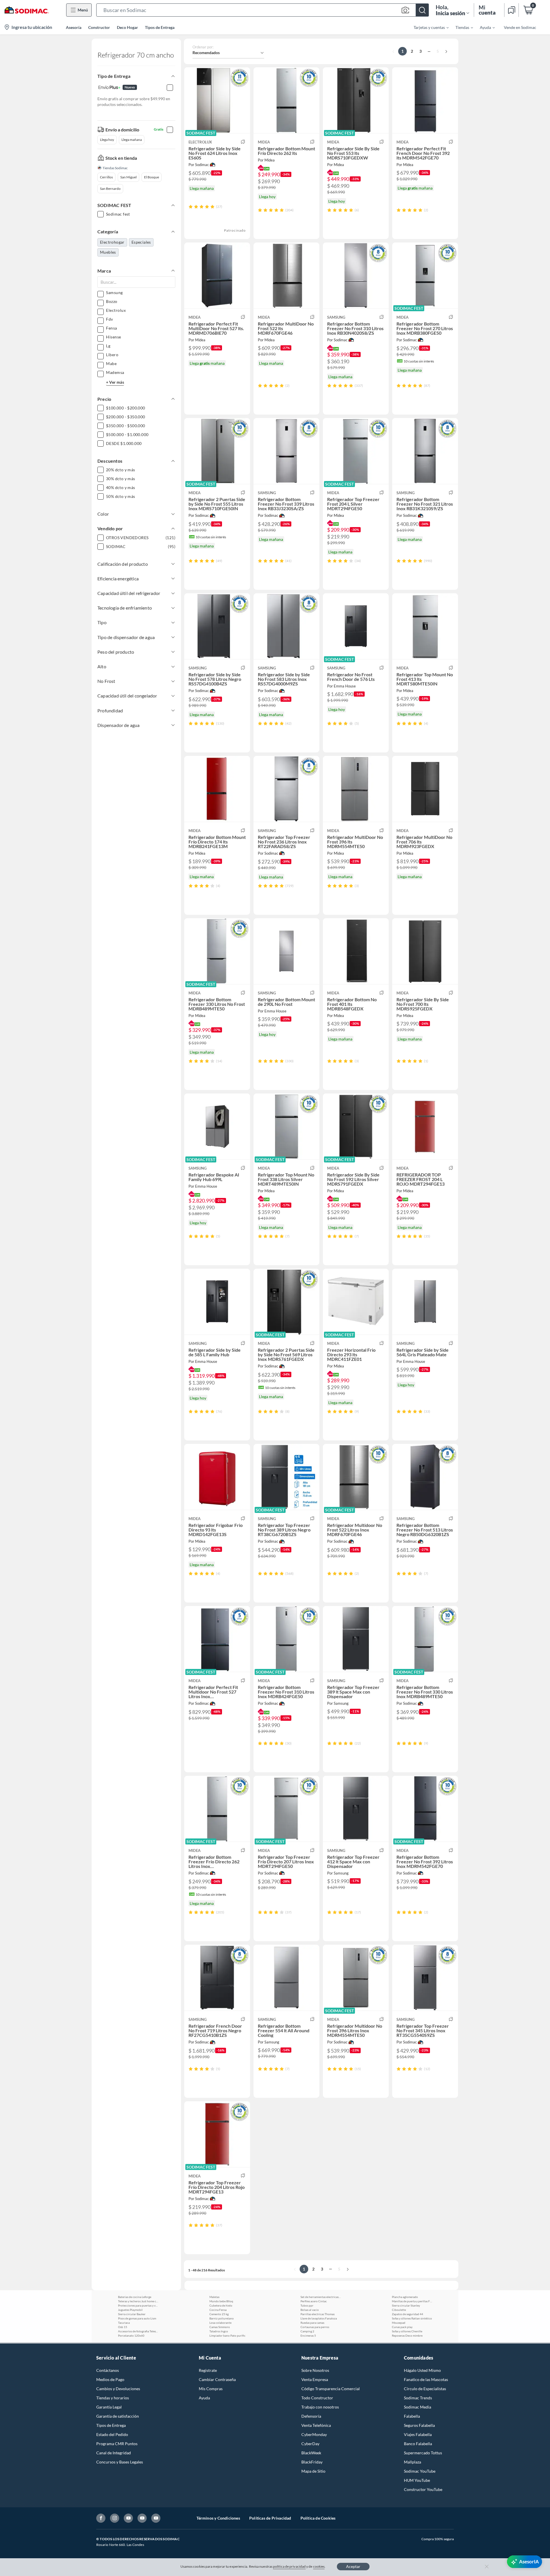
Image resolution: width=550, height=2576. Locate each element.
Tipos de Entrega (160, 27)
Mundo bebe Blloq (221, 2301)
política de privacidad (289, 2566)
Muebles (108, 252)
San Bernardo (110, 189)
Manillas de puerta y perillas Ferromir (412, 2301)
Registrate (208, 2370)
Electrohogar (112, 242)
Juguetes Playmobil (130, 2310)
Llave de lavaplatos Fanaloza (319, 2318)
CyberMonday (314, 2434)
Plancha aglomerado (405, 2297)
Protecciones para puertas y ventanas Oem (138, 2305)
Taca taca (124, 2323)
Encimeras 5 (308, 2335)
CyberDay (310, 2444)
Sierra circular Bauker (132, 2314)
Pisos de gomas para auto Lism (137, 2318)
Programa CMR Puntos (117, 2444)
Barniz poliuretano (222, 2318)
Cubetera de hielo (221, 2305)
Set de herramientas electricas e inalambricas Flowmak (321, 2297)
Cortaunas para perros (315, 2327)
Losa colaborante (220, 2323)
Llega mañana (132, 140)
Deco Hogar (127, 27)
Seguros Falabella (419, 2425)
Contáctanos (108, 2370)
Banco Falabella (418, 2444)
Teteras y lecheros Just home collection (138, 2301)
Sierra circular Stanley (406, 2305)
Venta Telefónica (316, 2425)
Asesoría (74, 27)
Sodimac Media (418, 2407)
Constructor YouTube (423, 2489)
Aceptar (353, 2566)
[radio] (191, 207)
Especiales (141, 242)
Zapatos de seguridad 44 (407, 2314)
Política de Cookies (318, 2518)
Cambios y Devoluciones (118, 2389)
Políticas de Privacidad (270, 2518)
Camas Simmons (220, 2327)
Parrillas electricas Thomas (318, 2314)
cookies (319, 2566)
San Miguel (128, 177)
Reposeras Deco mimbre (407, 2335)
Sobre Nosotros (315, 2370)
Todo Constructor (317, 2398)
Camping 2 (307, 2331)
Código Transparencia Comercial (331, 2389)
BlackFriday (312, 2462)
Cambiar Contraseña (217, 2379)
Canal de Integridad (114, 2453)
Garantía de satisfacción (118, 2416)
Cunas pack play (402, 2327)
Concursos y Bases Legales (120, 2462)
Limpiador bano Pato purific (227, 2335)
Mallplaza (412, 2462)
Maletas (214, 2297)
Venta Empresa (315, 2379)
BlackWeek (311, 2453)
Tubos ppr (307, 2305)
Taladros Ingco (219, 2331)
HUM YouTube (417, 2480)
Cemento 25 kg (219, 2314)
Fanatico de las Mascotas (426, 2379)
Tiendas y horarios (113, 2398)
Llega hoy (107, 140)
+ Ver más (115, 382)
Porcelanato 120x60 (131, 2335)
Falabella (412, 2416)
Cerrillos (106, 177)
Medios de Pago (110, 2379)
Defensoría (311, 2416)
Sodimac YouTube (420, 2471)
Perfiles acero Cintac (314, 2301)
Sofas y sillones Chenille (407, 2331)
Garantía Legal (109, 2407)
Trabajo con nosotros (320, 2407)
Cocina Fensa (218, 2310)
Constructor (99, 27)
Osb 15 (123, 2327)
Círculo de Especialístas (425, 2389)
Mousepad (399, 2323)
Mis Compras (211, 2389)
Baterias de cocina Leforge (135, 2297)
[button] (263, 10)
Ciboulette (399, 2310)
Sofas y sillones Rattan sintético (412, 2318)
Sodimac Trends (418, 2398)
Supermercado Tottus (423, 2453)
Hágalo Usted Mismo (422, 2370)
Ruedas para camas (312, 2323)
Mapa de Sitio (313, 2471)
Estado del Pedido (112, 2434)
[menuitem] (428, 27)
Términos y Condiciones (218, 2518)
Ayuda (204, 2398)
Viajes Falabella (418, 2434)
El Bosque (152, 177)
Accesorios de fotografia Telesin (138, 2331)
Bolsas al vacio (310, 2310)
